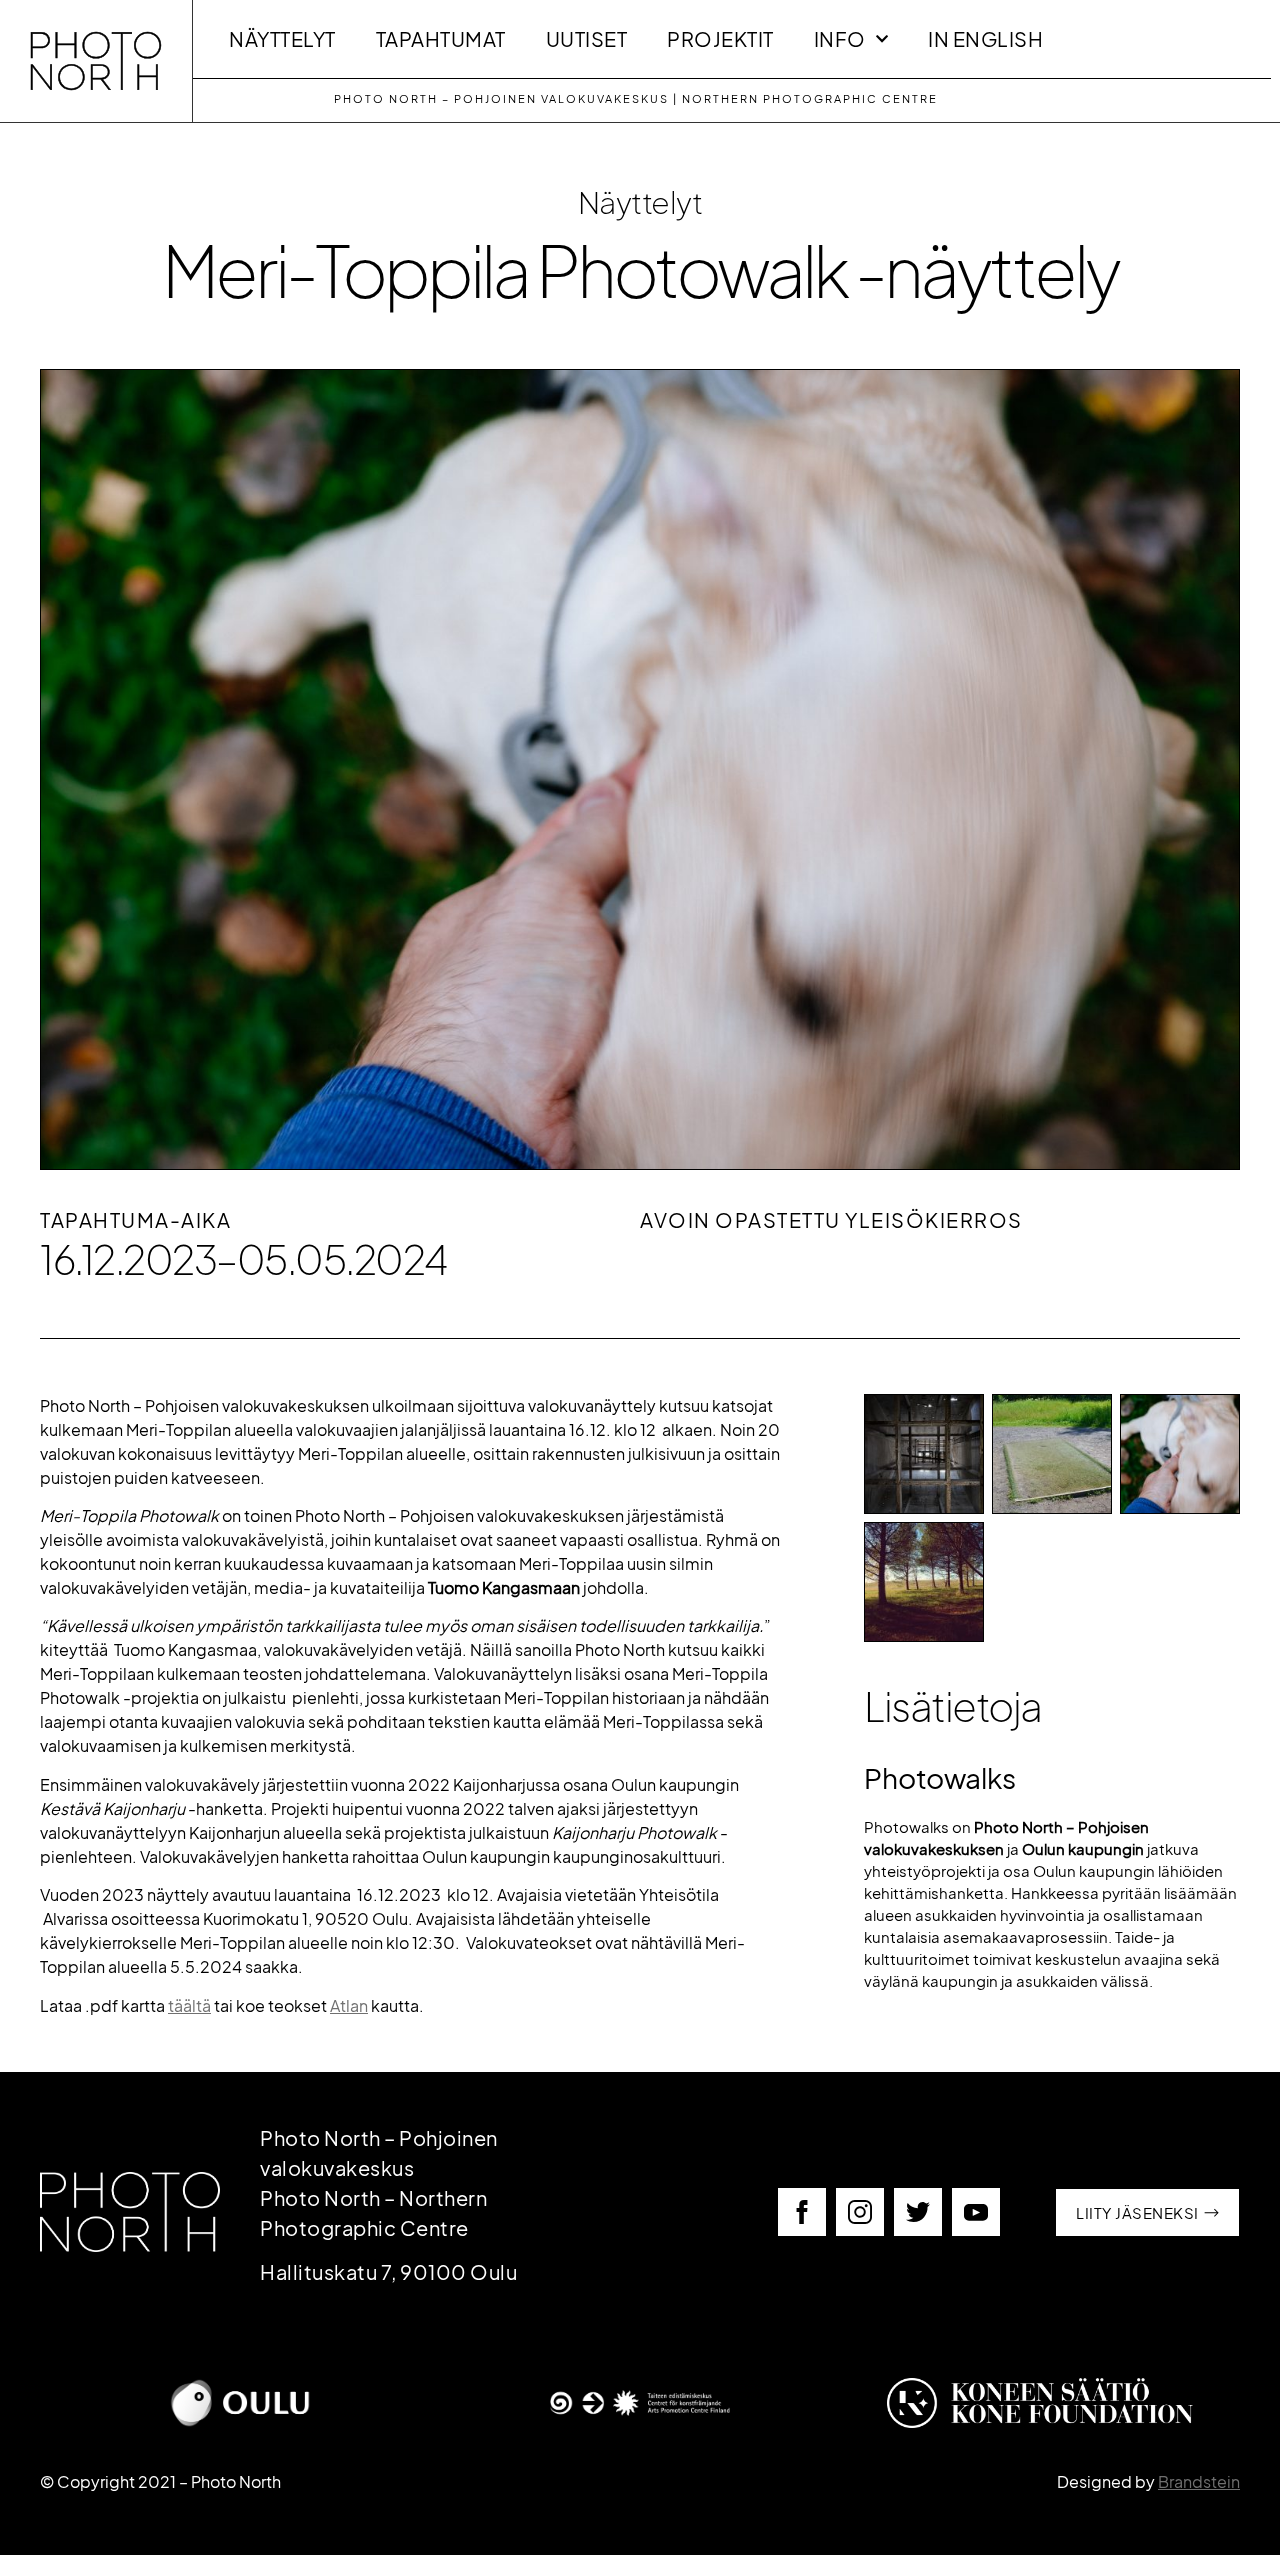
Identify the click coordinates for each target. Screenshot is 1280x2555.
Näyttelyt (282, 39)
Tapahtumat (441, 39)
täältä (189, 2005)
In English (985, 39)
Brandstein (1199, 2481)
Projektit (720, 39)
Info (840, 39)
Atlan (349, 2005)
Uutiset (587, 39)
